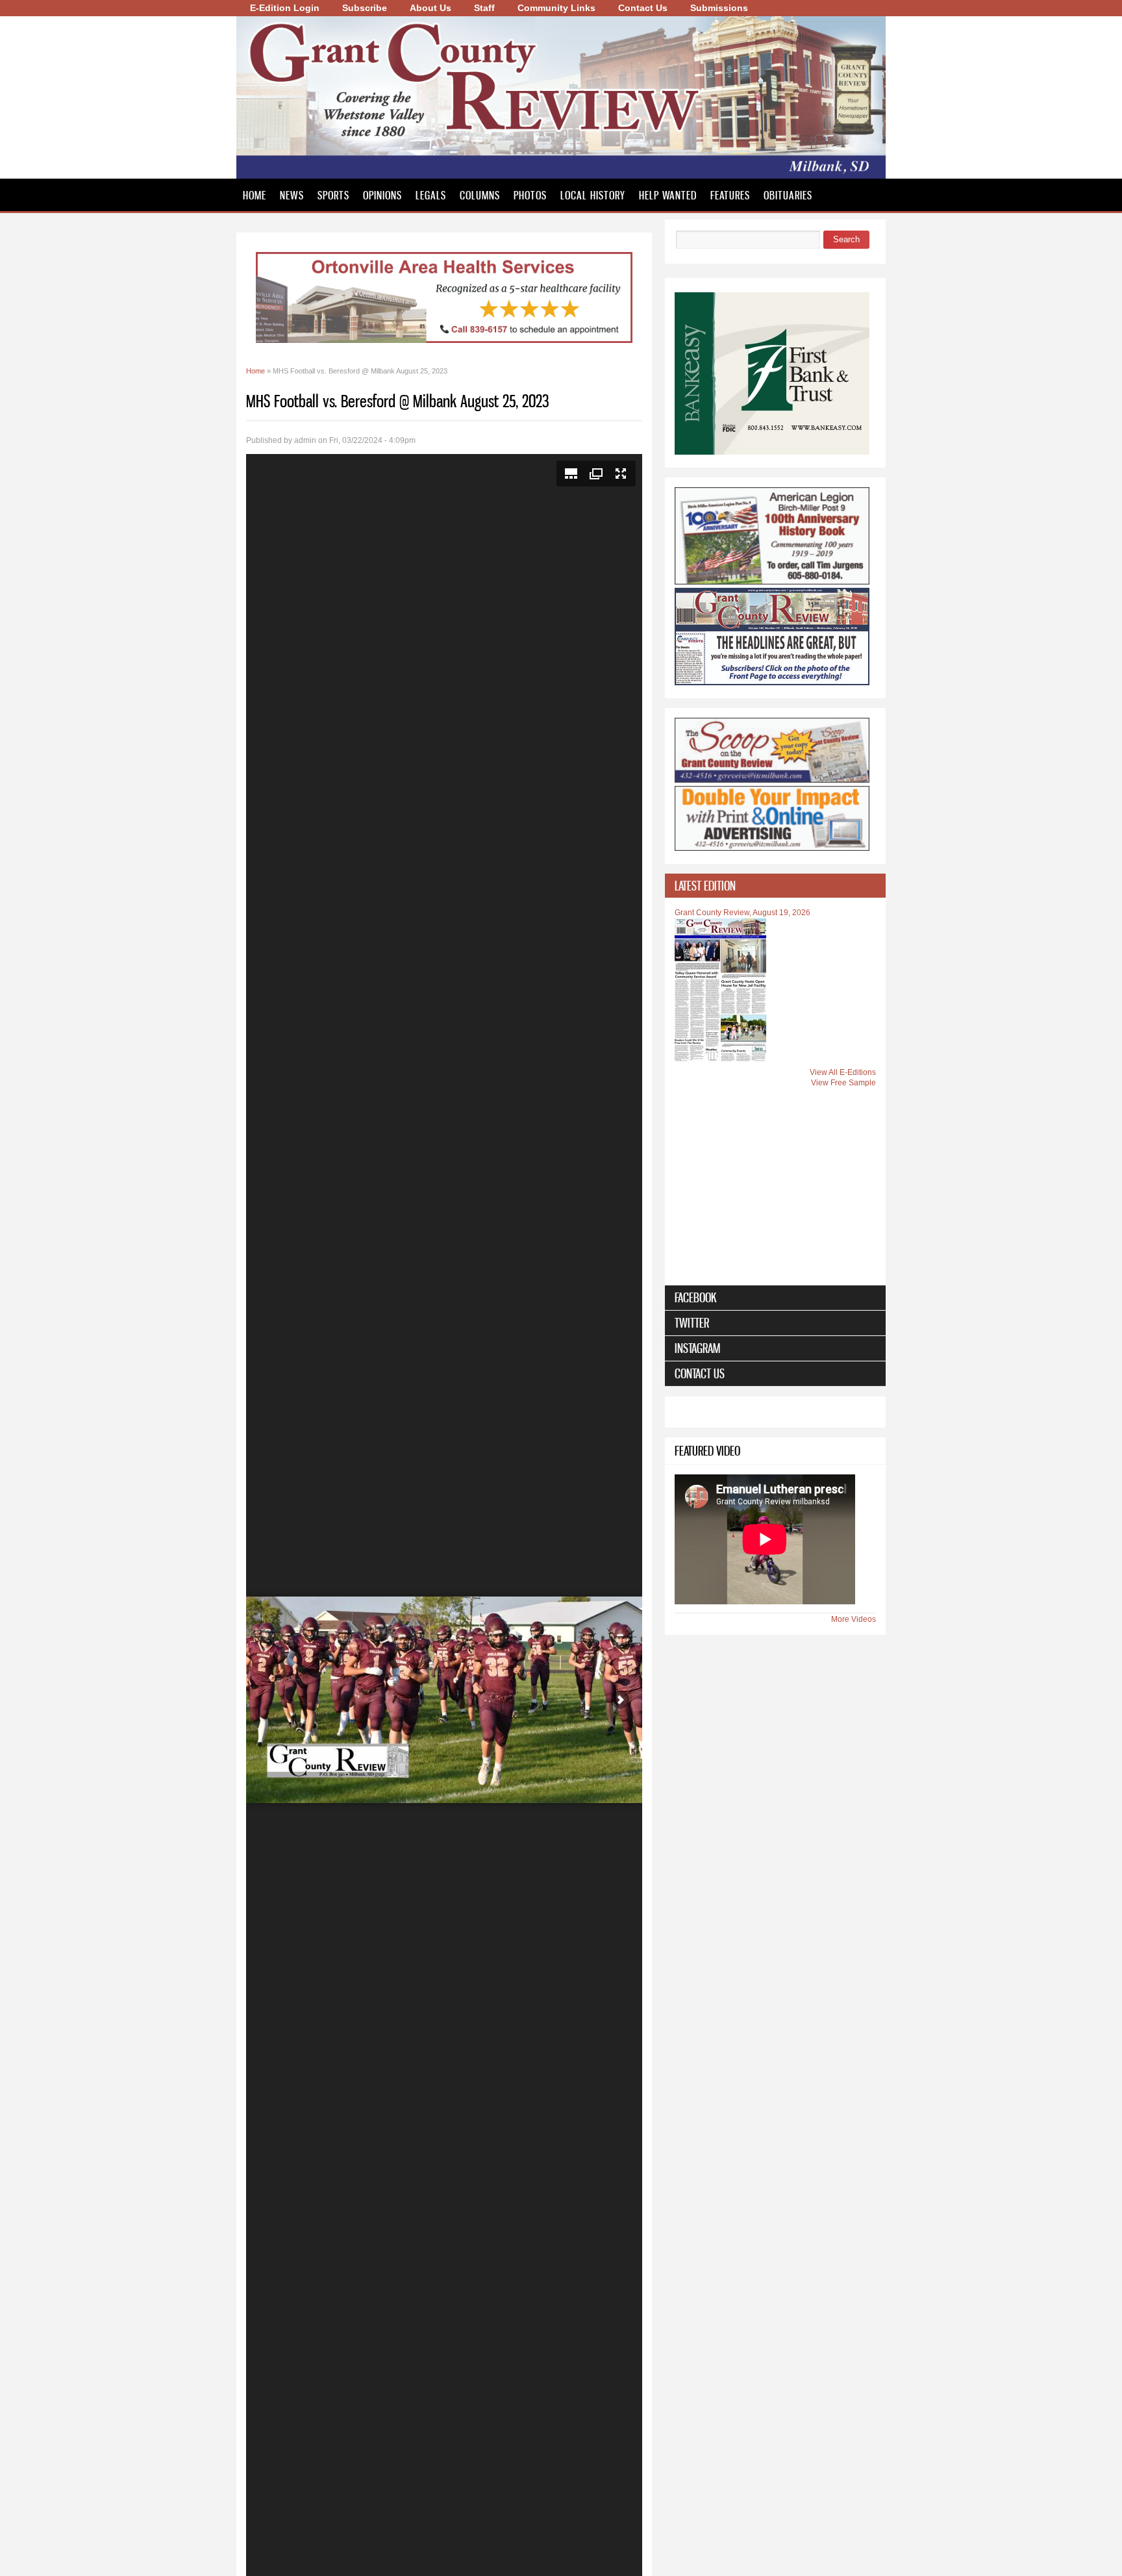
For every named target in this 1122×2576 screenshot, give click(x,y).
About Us (430, 8)
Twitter (692, 1323)
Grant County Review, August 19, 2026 (742, 913)
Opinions (382, 195)
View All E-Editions (843, 1072)
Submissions (719, 8)
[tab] (775, 886)
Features (730, 195)
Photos (530, 195)
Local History (593, 195)
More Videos (854, 1619)
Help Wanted (668, 195)
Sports (333, 195)
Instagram (697, 1348)
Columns (480, 195)
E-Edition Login (285, 8)
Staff (484, 8)
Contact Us (643, 8)
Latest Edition (705, 886)
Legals (431, 195)
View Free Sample (843, 1083)
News (292, 195)
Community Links (556, 8)
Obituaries (788, 195)
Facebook (696, 1297)
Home (255, 195)
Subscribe (365, 8)
